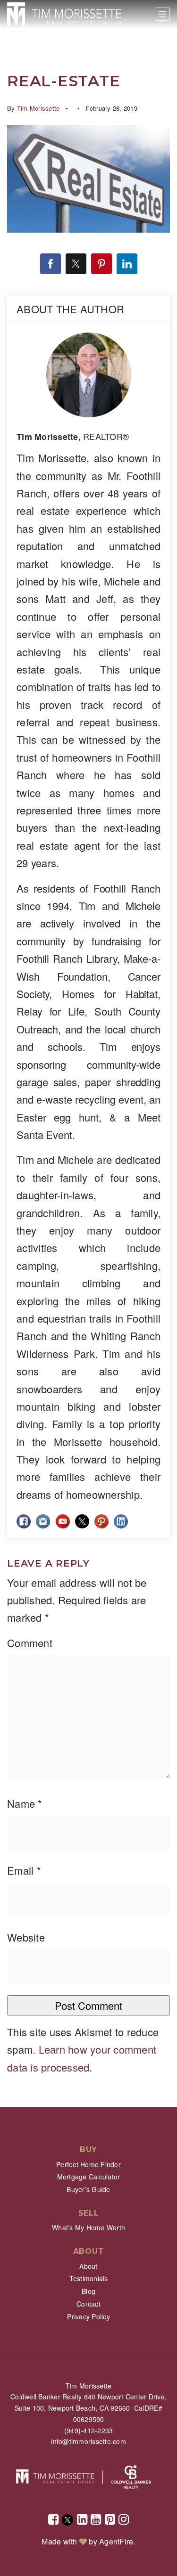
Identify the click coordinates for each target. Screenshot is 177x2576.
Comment (30, 1643)
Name (25, 1803)
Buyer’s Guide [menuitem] (88, 2189)
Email (24, 1870)
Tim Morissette (38, 108)
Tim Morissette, (73, 437)
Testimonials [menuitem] (89, 2278)
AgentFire (116, 2541)
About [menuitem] (88, 2266)
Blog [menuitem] (88, 2291)
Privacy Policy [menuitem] (88, 2316)
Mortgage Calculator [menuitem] (89, 2177)
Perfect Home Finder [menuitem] (88, 2164)
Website (26, 1937)
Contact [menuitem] (88, 2304)
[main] (88, 1053)
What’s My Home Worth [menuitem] (88, 2227)
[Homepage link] (64, 14)
